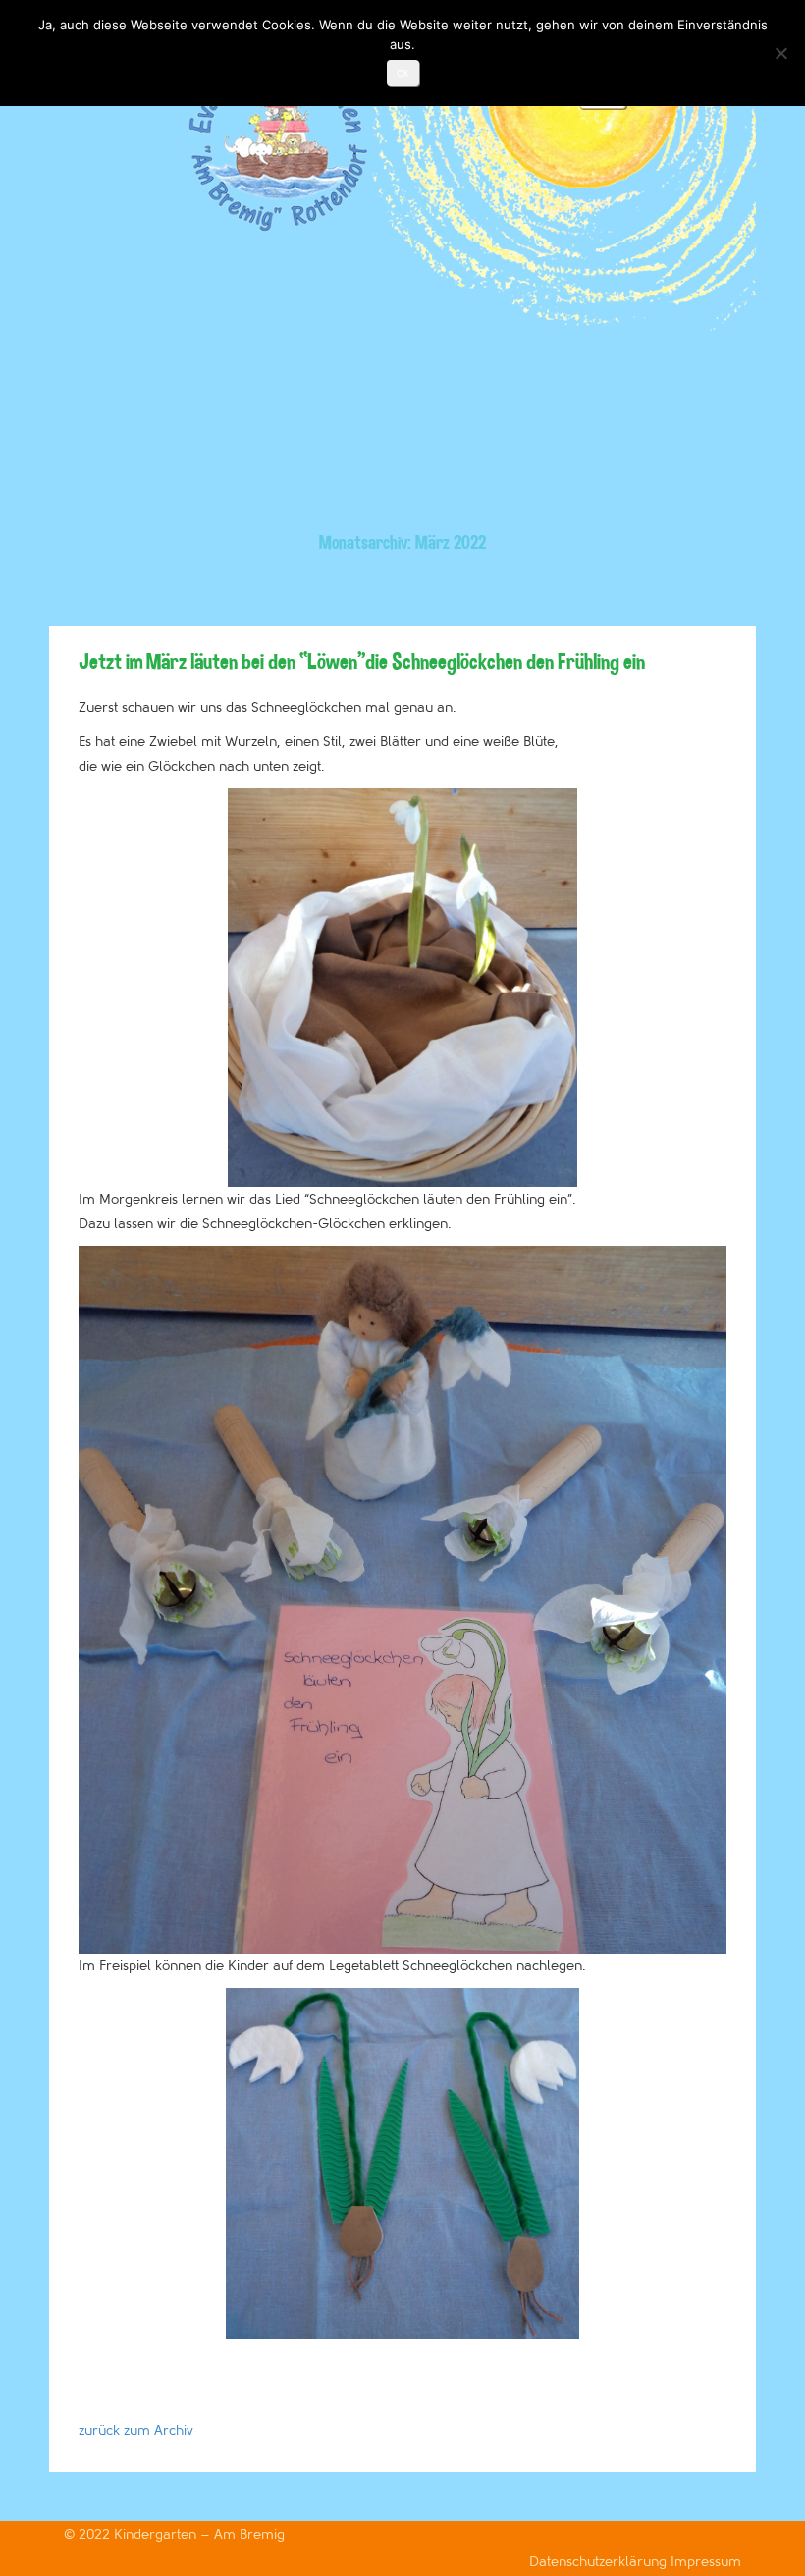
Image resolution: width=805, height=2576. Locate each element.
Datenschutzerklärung (600, 2562)
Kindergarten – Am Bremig (199, 2534)
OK (403, 73)
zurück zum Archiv (136, 2430)
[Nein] (780, 53)
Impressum (706, 2562)
